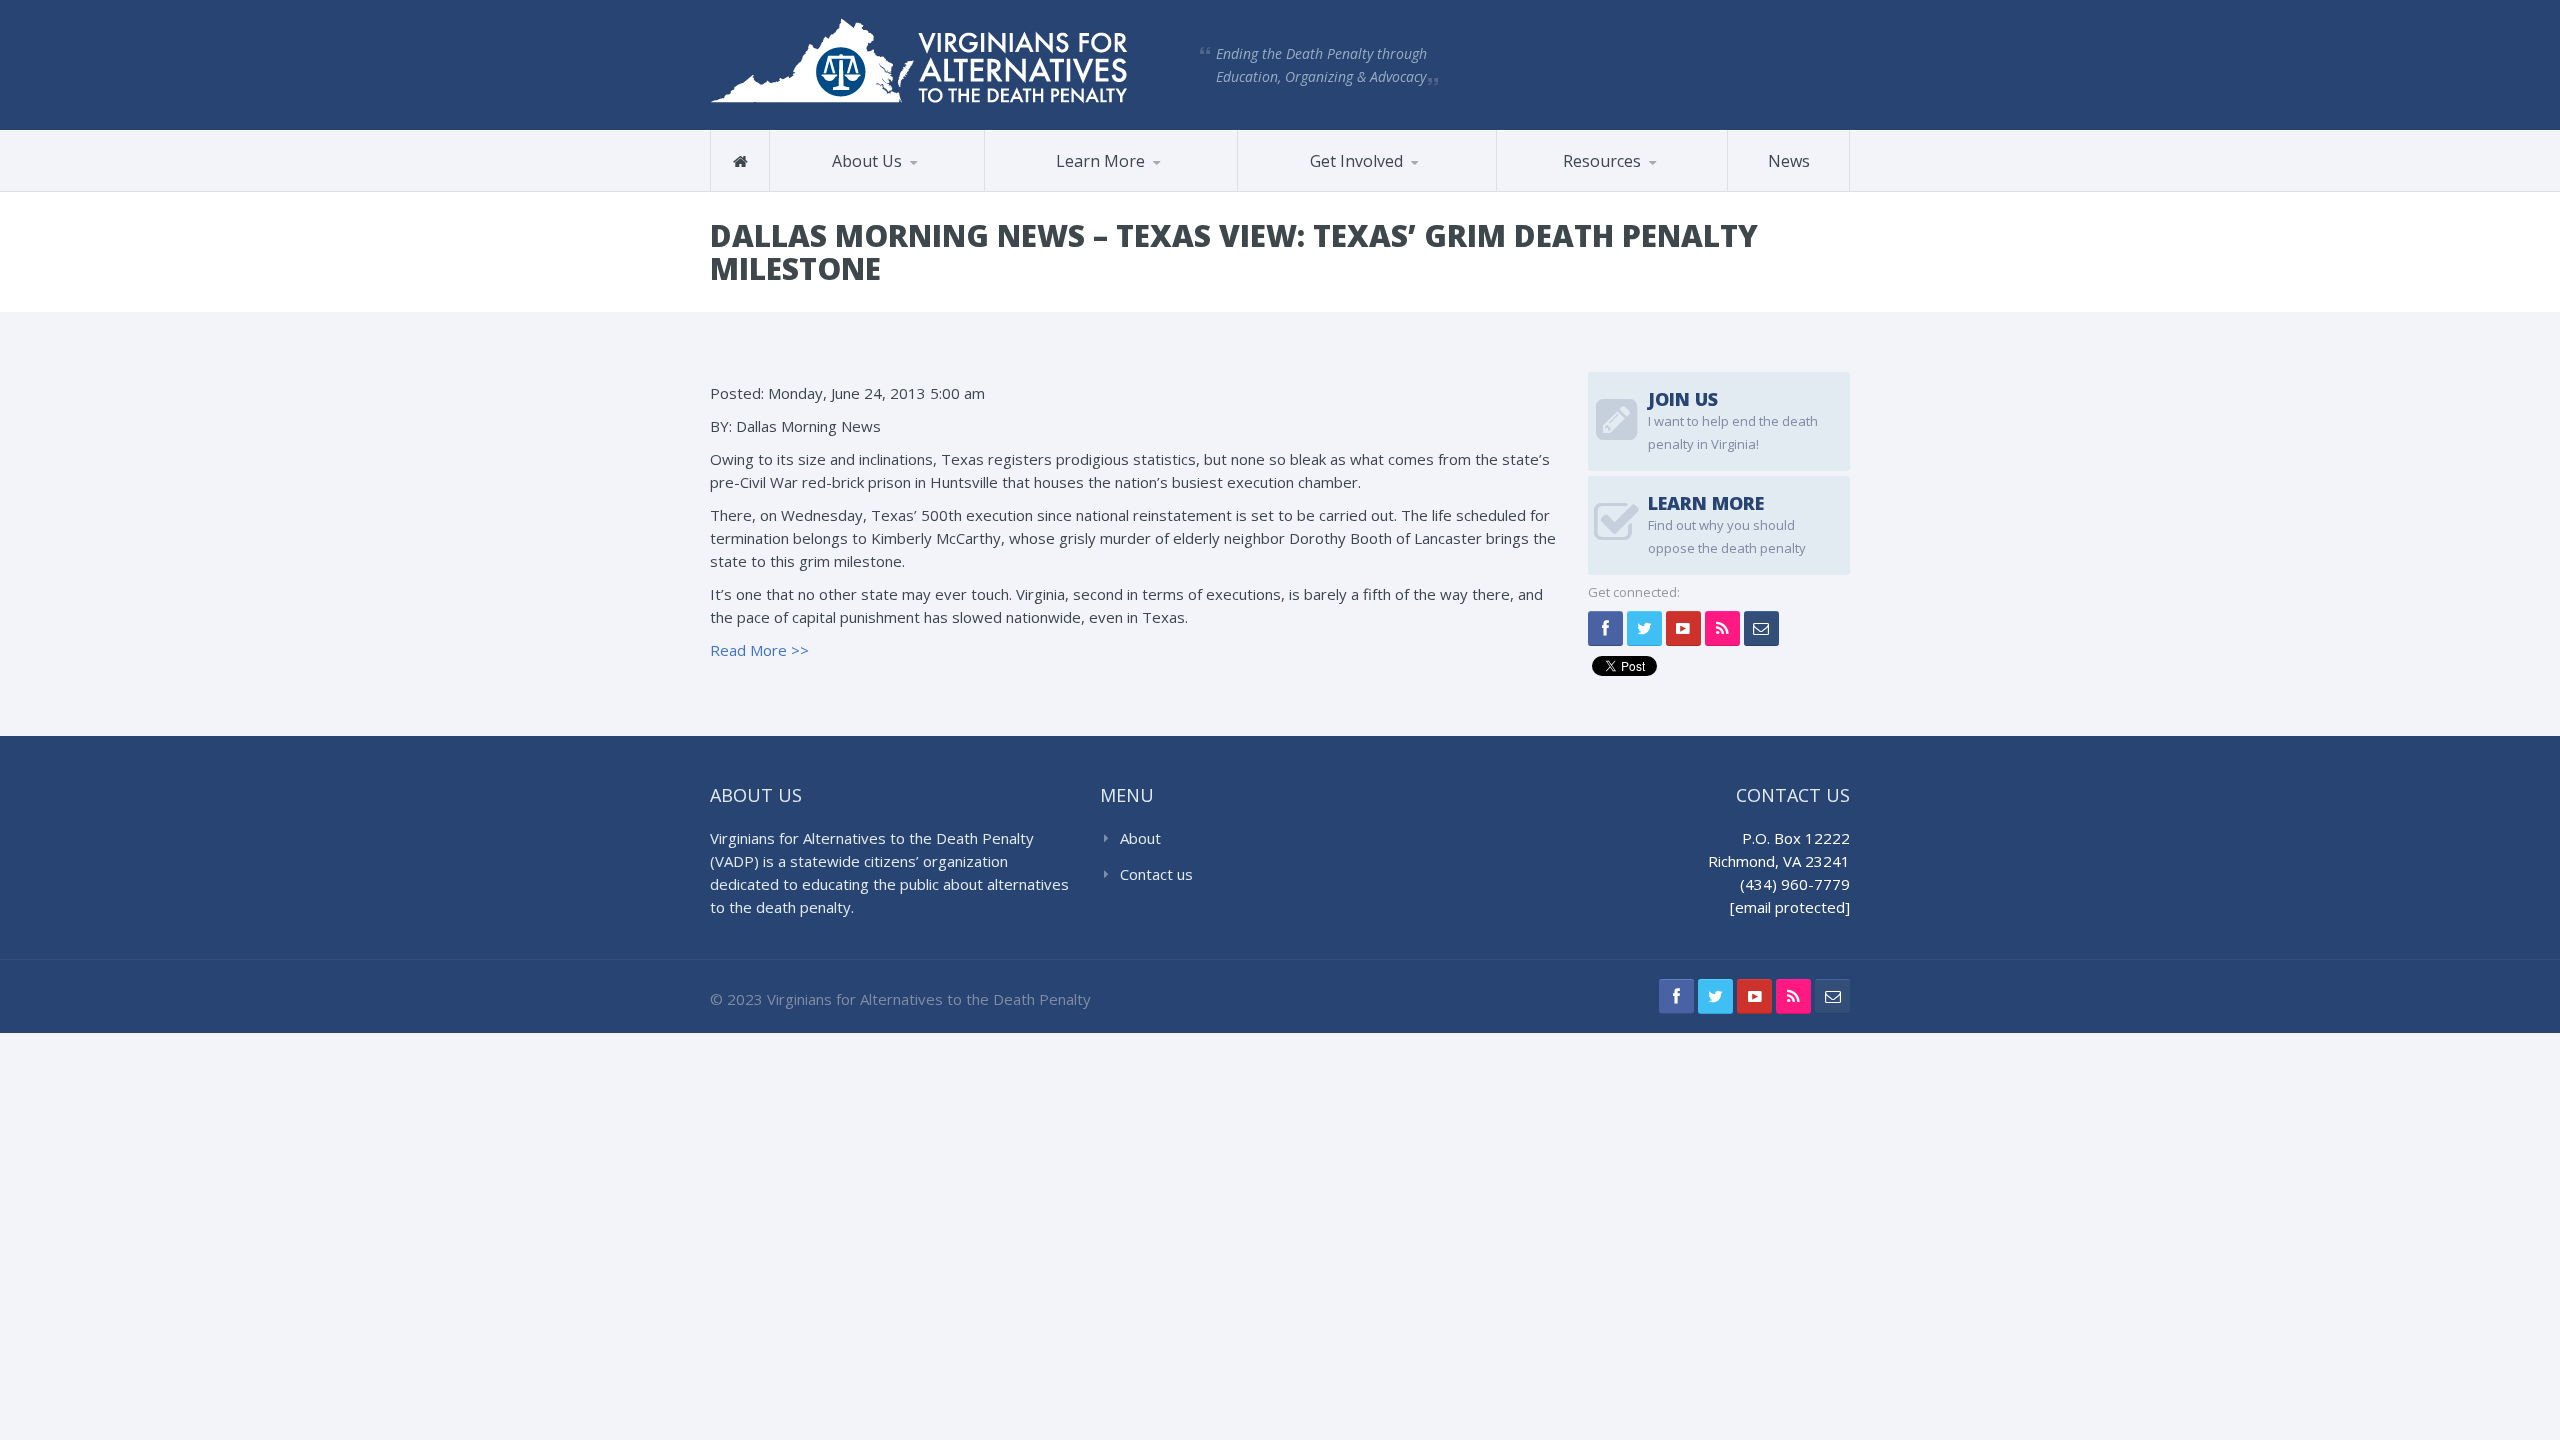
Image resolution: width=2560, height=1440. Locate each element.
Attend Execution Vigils (1337, 190)
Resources (1602, 161)
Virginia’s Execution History (1088, 186)
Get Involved (1356, 161)
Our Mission (832, 190)
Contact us (1156, 874)
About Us (867, 161)
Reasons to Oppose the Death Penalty (1076, 190)
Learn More (1100, 161)
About (1140, 838)
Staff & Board (871, 188)
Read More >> (759, 650)
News (1789, 161)
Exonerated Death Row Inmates (1091, 184)
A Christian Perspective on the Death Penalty (1600, 185)
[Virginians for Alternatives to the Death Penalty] (919, 59)
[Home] (740, 161)
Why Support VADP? (1340, 188)
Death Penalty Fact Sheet (1584, 190)
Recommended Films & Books (1601, 183)
